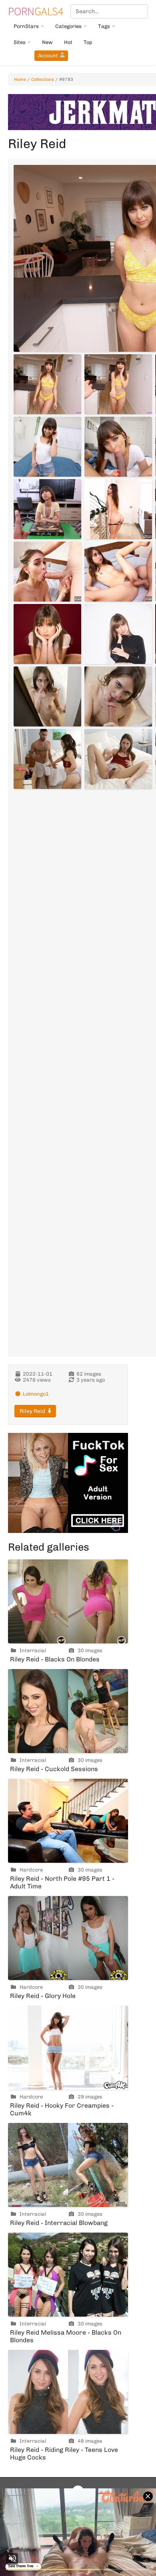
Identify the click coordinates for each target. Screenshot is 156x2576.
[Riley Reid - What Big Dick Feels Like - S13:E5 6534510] (118, 447)
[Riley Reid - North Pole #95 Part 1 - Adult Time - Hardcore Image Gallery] (68, 1821)
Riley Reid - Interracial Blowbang (59, 2223)
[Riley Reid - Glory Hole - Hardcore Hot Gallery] (68, 1938)
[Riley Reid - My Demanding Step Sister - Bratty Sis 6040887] (118, 759)
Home (20, 79)
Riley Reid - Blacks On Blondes (55, 1659)
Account (48, 55)
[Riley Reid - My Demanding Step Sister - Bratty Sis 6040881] (47, 696)
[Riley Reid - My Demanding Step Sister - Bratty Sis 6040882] (118, 696)
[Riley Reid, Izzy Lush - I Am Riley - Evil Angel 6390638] (118, 634)
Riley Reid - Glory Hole (43, 1996)
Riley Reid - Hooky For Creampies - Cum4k (62, 2109)
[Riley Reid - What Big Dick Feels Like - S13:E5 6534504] (47, 384)
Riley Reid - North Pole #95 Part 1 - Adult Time (62, 1882)
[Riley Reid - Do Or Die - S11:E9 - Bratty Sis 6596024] (47, 509)
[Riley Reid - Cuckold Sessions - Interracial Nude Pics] (68, 1711)
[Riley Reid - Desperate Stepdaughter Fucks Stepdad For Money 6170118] (118, 572)
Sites (20, 42)
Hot (68, 42)
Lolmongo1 (36, 1394)
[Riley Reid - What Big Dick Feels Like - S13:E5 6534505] (118, 384)
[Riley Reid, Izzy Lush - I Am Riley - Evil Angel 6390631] (47, 634)
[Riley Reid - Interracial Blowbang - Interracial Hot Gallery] (68, 2165)
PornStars (26, 26)
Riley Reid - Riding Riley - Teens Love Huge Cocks (64, 2454)
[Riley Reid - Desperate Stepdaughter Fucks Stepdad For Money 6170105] (118, 509)
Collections (43, 79)
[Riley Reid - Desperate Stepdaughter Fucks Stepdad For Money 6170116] (47, 572)
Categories (68, 26)
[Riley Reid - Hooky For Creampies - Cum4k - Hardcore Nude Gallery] (68, 2048)
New (47, 42)
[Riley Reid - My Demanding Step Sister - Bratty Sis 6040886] (47, 759)
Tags (104, 26)
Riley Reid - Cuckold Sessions (54, 1769)
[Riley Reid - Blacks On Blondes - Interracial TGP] (68, 1601)
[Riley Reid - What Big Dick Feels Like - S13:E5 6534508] (47, 447)
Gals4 (36, 11)
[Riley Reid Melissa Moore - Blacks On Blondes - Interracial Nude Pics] (68, 2275)
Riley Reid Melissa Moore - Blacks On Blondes (66, 2336)
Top (88, 42)
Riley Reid (32, 1411)
